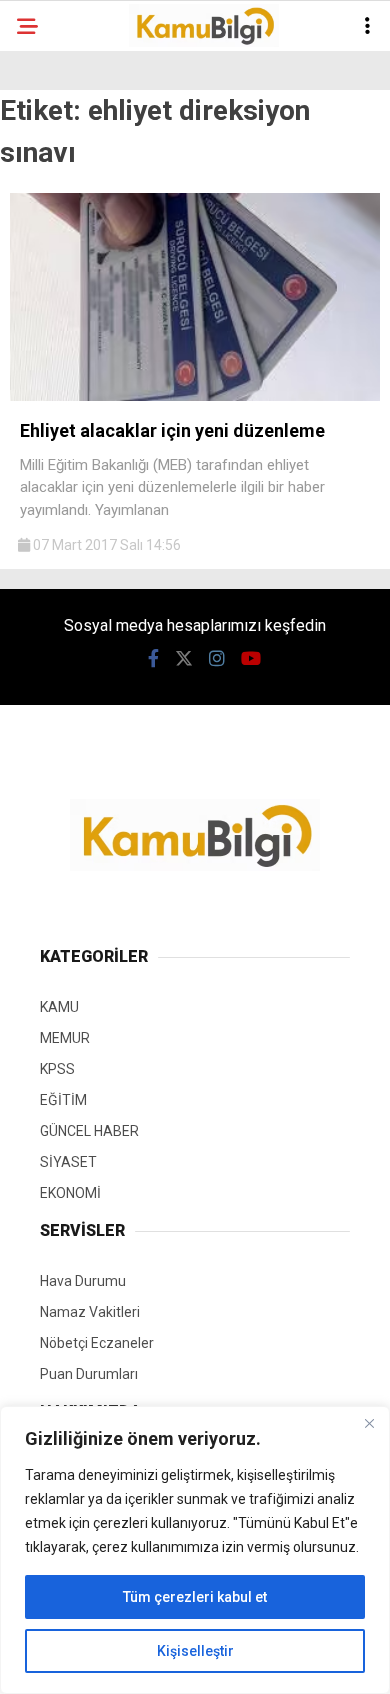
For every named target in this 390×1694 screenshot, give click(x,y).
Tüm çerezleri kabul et (195, 1597)
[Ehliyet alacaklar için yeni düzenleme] (195, 396)
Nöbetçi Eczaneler (97, 1343)
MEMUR (65, 1038)
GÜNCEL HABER (89, 1131)
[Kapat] (369, 1423)
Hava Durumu (83, 1281)
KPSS (57, 1069)
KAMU (59, 1007)
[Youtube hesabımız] (251, 658)
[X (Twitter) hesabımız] (184, 658)
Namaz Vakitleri (90, 1312)
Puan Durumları (89, 1374)
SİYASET (68, 1162)
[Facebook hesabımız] (153, 658)
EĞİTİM (63, 1100)
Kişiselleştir (195, 1651)
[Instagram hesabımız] (217, 658)
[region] (195, 1550)
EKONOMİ (70, 1193)
